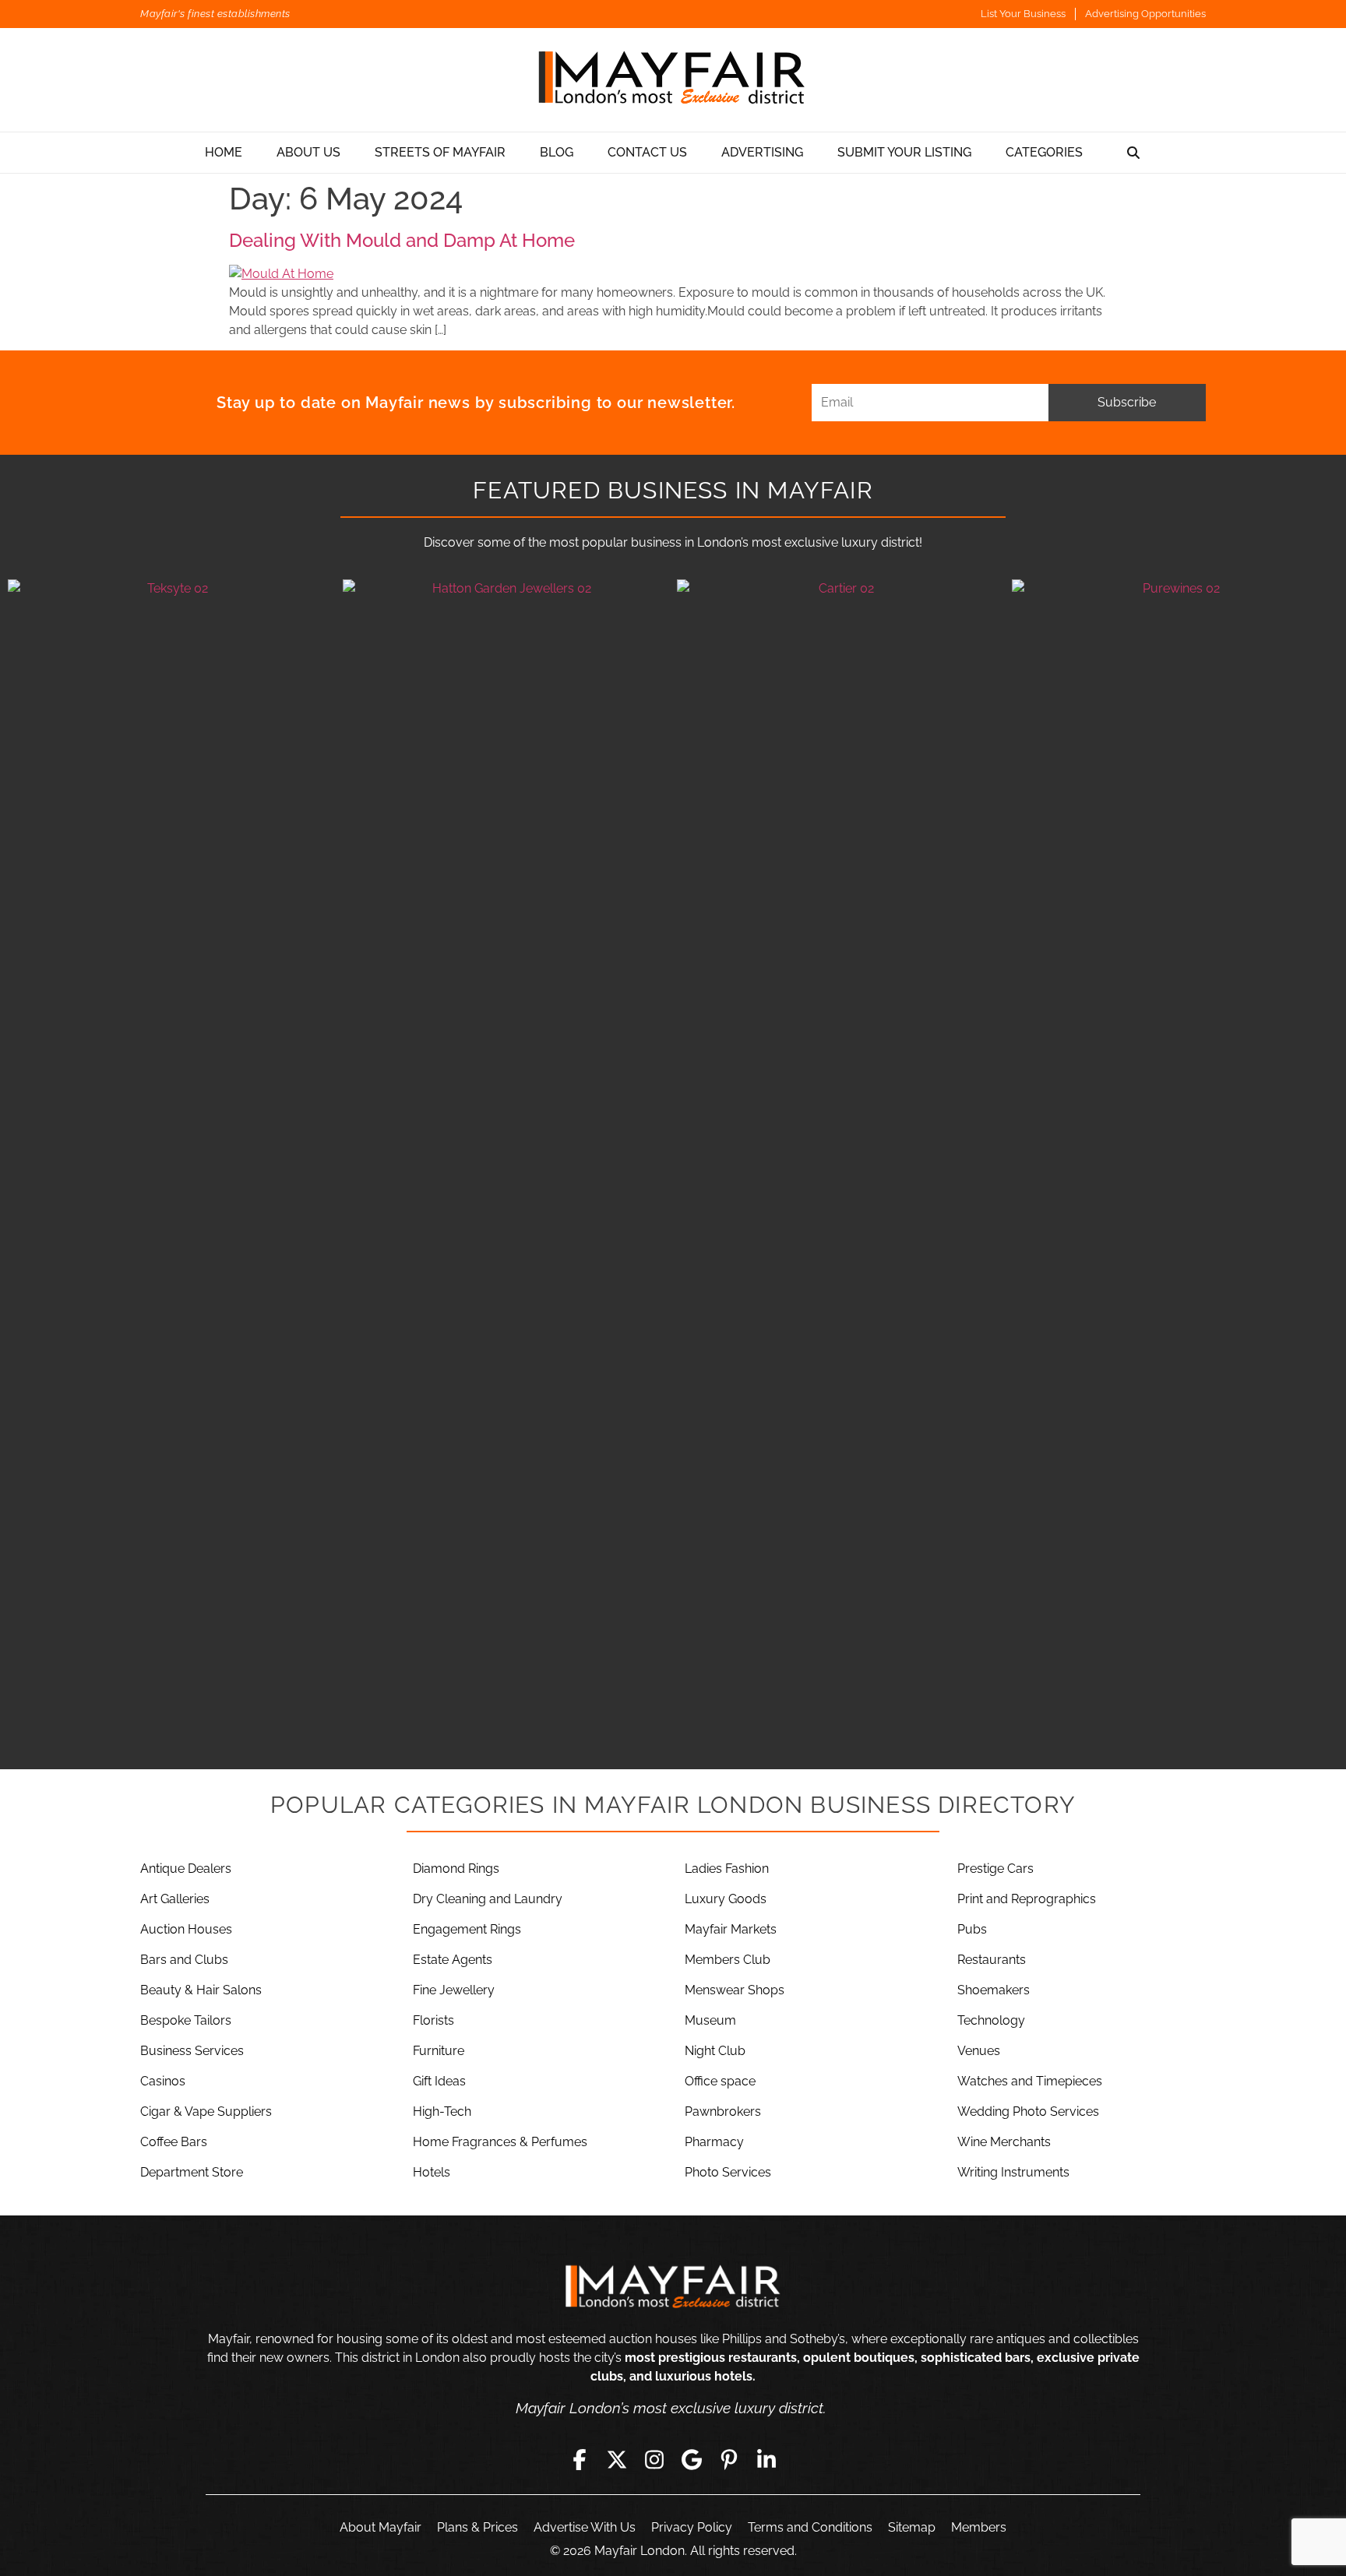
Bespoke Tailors (186, 2020)
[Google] (692, 2459)
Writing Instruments (1013, 2172)
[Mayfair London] (673, 80)
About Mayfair (381, 2527)
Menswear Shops (735, 1990)
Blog (557, 152)
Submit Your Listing (904, 152)
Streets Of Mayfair (440, 152)
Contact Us (647, 152)
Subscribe (1127, 402)
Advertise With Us (585, 2527)
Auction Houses (186, 1929)
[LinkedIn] (766, 2459)
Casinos (163, 2081)
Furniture (439, 2051)
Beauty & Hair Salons (201, 1990)
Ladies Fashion (727, 1869)
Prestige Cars (995, 1869)
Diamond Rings (456, 1869)
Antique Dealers (186, 1869)
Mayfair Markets (731, 1929)
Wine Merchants (1004, 2142)
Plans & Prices (477, 2527)
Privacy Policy (692, 2527)
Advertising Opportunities (1145, 14)
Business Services (192, 2051)
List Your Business (1023, 14)
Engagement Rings (467, 1929)
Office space (720, 2081)
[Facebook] (580, 2459)
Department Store (192, 2172)
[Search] (1133, 153)
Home (224, 152)
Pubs (972, 1929)
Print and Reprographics (1027, 1899)
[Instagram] (654, 2459)
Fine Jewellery (454, 1990)
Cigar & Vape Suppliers (206, 2111)
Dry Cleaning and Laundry (488, 1899)
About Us (308, 152)
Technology (991, 2020)
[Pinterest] (729, 2459)
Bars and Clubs (184, 1960)
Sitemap (912, 2527)
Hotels (432, 2172)
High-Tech (442, 2111)
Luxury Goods (726, 1899)
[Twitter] (617, 2459)
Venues (979, 2051)
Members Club (728, 1960)
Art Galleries (175, 1899)
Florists (433, 2020)
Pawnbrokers (723, 2111)
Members (979, 2527)
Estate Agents (453, 1960)
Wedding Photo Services (1028, 2111)
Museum (710, 2020)
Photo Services (728, 2172)
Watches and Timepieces (1030, 2081)
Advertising (762, 152)
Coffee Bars (174, 2142)
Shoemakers (994, 1990)
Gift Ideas (439, 2081)
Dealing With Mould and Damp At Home (402, 241)
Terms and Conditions (810, 2527)
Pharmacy (714, 2142)
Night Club (715, 2051)
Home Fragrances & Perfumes (500, 2142)
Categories (1044, 152)
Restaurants (992, 1960)
